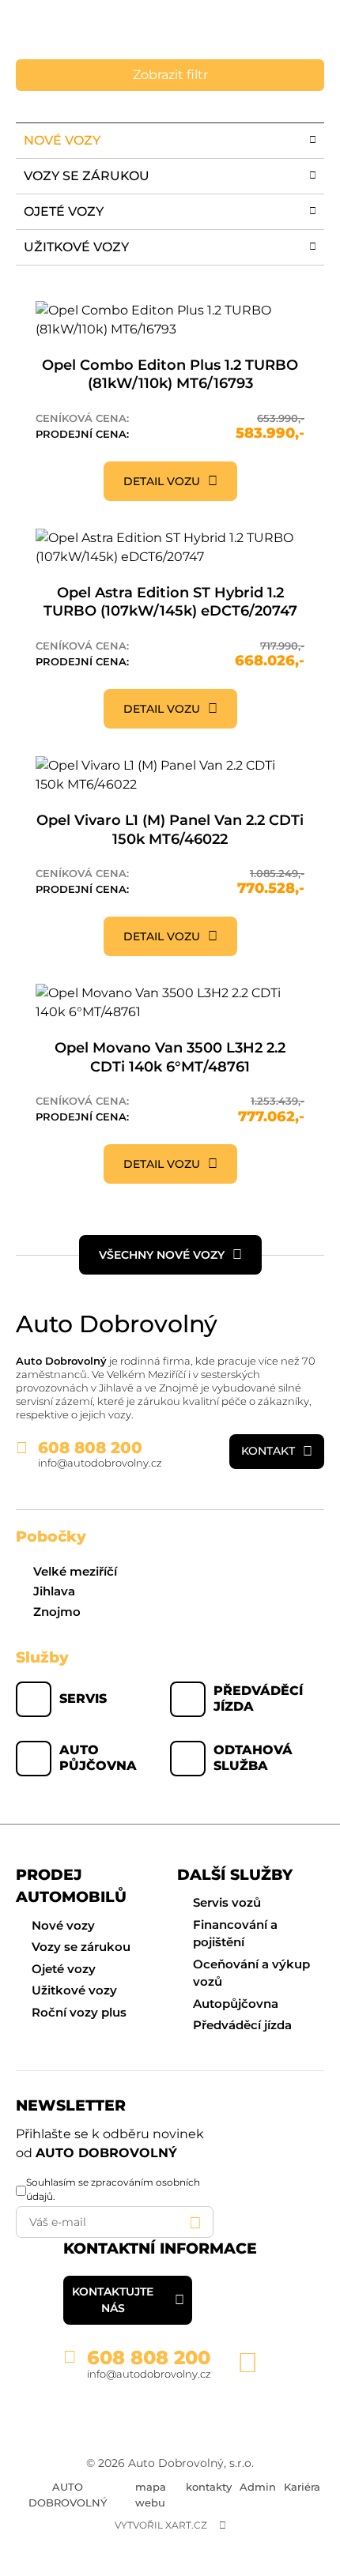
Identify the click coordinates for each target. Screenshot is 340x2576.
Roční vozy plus (79, 2012)
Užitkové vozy (74, 1990)
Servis (83, 1699)
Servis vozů (227, 1902)
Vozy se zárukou (81, 1947)
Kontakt (268, 1451)
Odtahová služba (253, 1758)
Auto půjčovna (98, 1758)
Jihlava (54, 1591)
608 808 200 (90, 1448)
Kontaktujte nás (113, 2300)
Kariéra (302, 2487)
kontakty (209, 2487)
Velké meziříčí (75, 1571)
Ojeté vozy (64, 1969)
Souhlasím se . (113, 2189)
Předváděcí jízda (258, 1699)
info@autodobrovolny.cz (100, 1463)
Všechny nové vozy (162, 1255)
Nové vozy (63, 1925)
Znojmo (57, 1612)
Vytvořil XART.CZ (161, 2525)
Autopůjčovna (236, 2004)
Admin (258, 2487)
